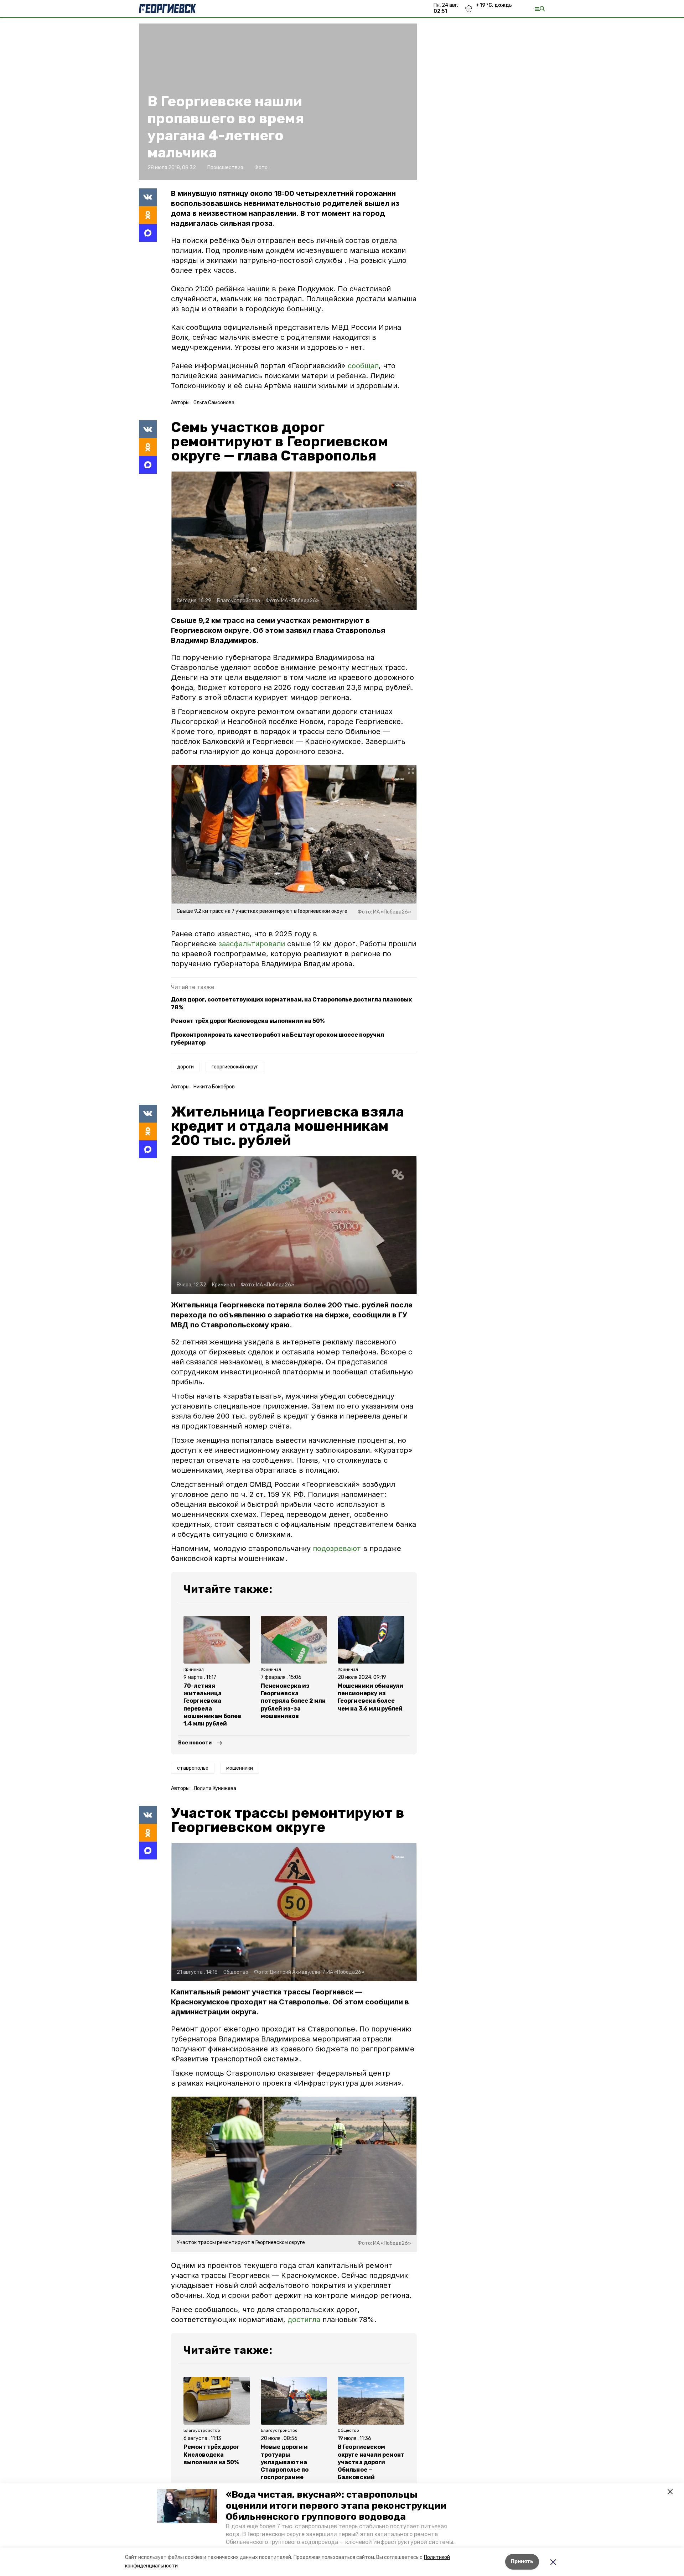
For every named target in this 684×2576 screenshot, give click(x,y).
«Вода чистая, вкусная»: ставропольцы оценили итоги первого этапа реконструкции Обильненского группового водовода (336, 2506)
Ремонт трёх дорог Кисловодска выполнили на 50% (248, 1021)
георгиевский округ (235, 1067)
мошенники (240, 1768)
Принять (522, 2562)
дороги (185, 1067)
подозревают (337, 1549)
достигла (304, 2320)
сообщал (363, 366)
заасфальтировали (252, 944)
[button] (187, 2506)
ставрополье (193, 1768)
